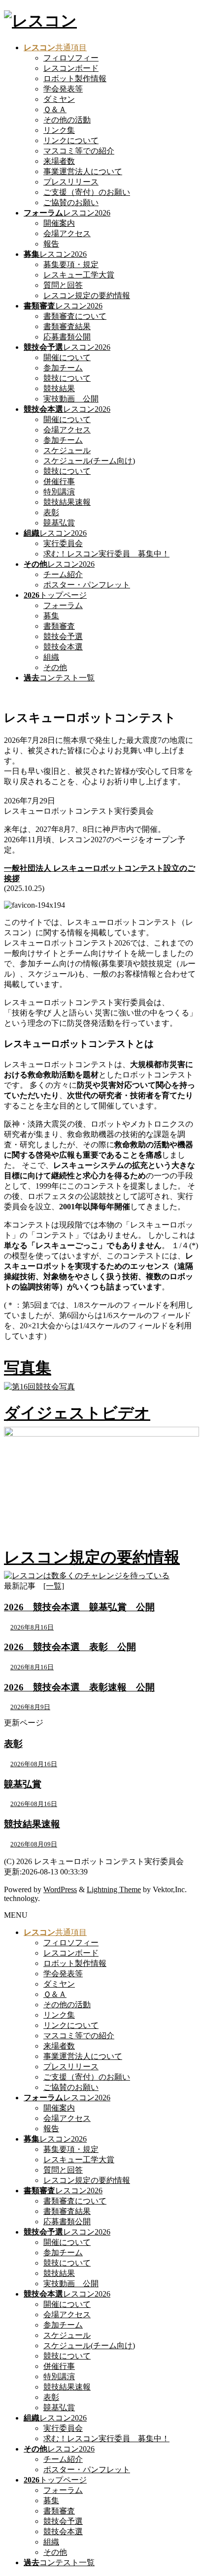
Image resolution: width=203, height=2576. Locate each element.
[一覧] (54, 1586)
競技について (67, 378)
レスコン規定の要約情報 (87, 295)
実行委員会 (63, 543)
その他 (55, 667)
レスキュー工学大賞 (79, 275)
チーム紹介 (63, 574)
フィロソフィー (71, 58)
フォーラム (63, 605)
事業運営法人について (83, 171)
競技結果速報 (67, 502)
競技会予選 (63, 636)
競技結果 (59, 388)
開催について (67, 357)
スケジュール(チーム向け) (89, 461)
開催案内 (59, 223)
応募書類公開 (67, 337)
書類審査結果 (67, 326)
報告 (51, 244)
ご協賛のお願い (71, 202)
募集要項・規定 (71, 264)
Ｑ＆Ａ (55, 109)
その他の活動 (67, 120)
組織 (51, 657)
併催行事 (59, 481)
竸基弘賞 (59, 523)
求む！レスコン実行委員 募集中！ (106, 554)
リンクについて (71, 140)
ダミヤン (59, 99)
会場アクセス (67, 233)
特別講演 (59, 492)
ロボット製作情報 (75, 78)
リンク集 (59, 130)
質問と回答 (63, 285)
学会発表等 (63, 89)
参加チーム (63, 368)
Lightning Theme (114, 1889)
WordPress (60, 1889)
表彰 (51, 512)
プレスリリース (71, 182)
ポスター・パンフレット (87, 585)
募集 (51, 616)
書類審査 (59, 626)
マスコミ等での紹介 (79, 151)
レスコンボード (71, 68)
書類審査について (75, 316)
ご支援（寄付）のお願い (87, 192)
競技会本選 (63, 647)
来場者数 (59, 161)
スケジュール (67, 450)
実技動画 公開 (71, 399)
